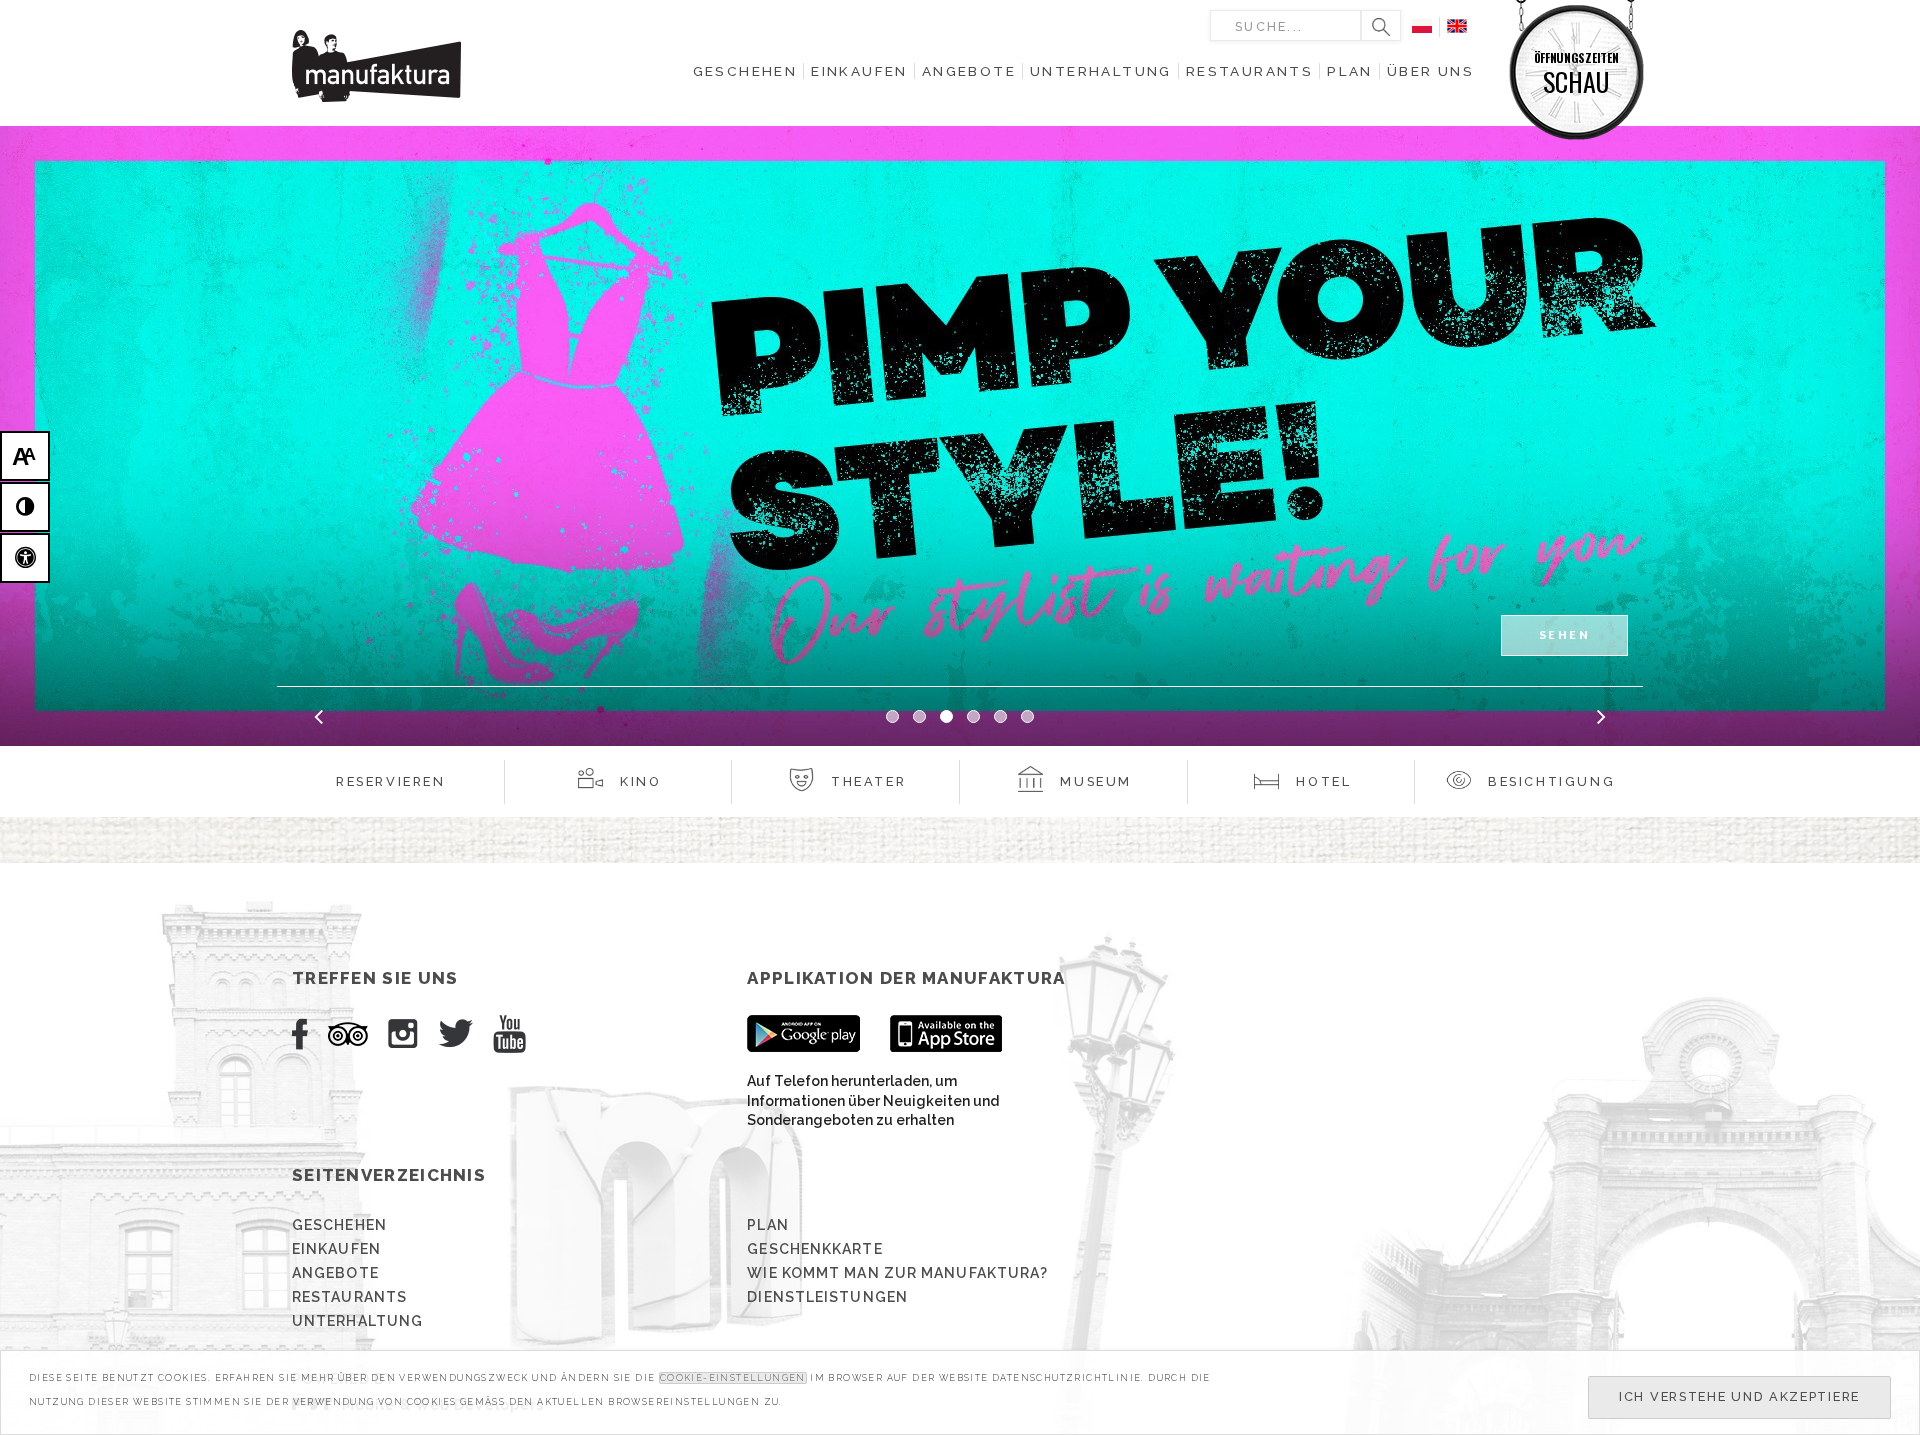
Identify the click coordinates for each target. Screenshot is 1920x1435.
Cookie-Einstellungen (733, 1378)
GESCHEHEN (339, 1225)
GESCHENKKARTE (814, 1249)
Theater (868, 781)
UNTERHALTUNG (357, 1321)
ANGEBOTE (335, 1273)
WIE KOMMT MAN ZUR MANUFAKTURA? (897, 1273)
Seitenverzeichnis (389, 1175)
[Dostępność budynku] (25, 558)
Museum (1096, 781)
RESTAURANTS (349, 1297)
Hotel (1323, 781)
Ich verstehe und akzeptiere (1739, 1396)
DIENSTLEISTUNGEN (827, 1297)
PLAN (767, 1225)
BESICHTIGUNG (1551, 781)
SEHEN (1564, 634)
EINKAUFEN (336, 1249)
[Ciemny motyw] (25, 507)
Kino (640, 781)
